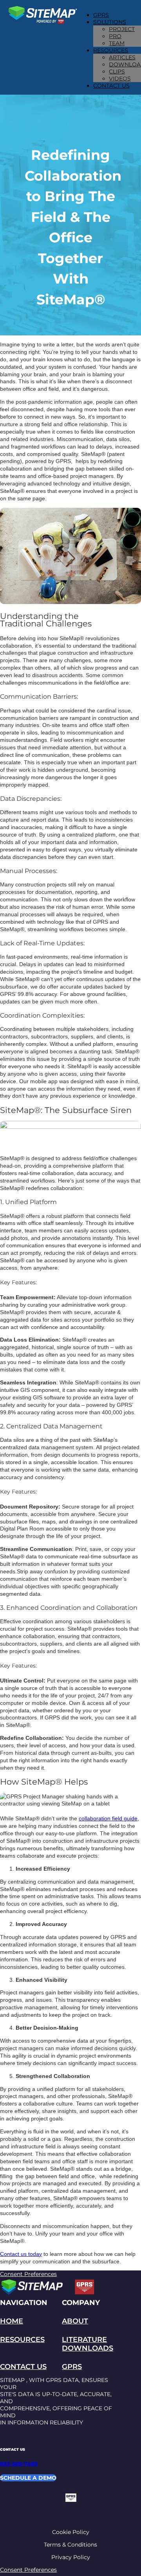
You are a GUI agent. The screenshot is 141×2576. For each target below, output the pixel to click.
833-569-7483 (19, 2464)
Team (117, 43)
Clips (117, 71)
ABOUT (75, 2321)
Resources (111, 50)
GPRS (101, 15)
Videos (120, 79)
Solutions (110, 22)
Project (122, 29)
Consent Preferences (28, 2274)
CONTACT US (23, 2367)
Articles (122, 57)
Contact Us (111, 86)
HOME (12, 2321)
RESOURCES (22, 2340)
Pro (115, 36)
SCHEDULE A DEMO (28, 2478)
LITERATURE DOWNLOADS (88, 2344)
